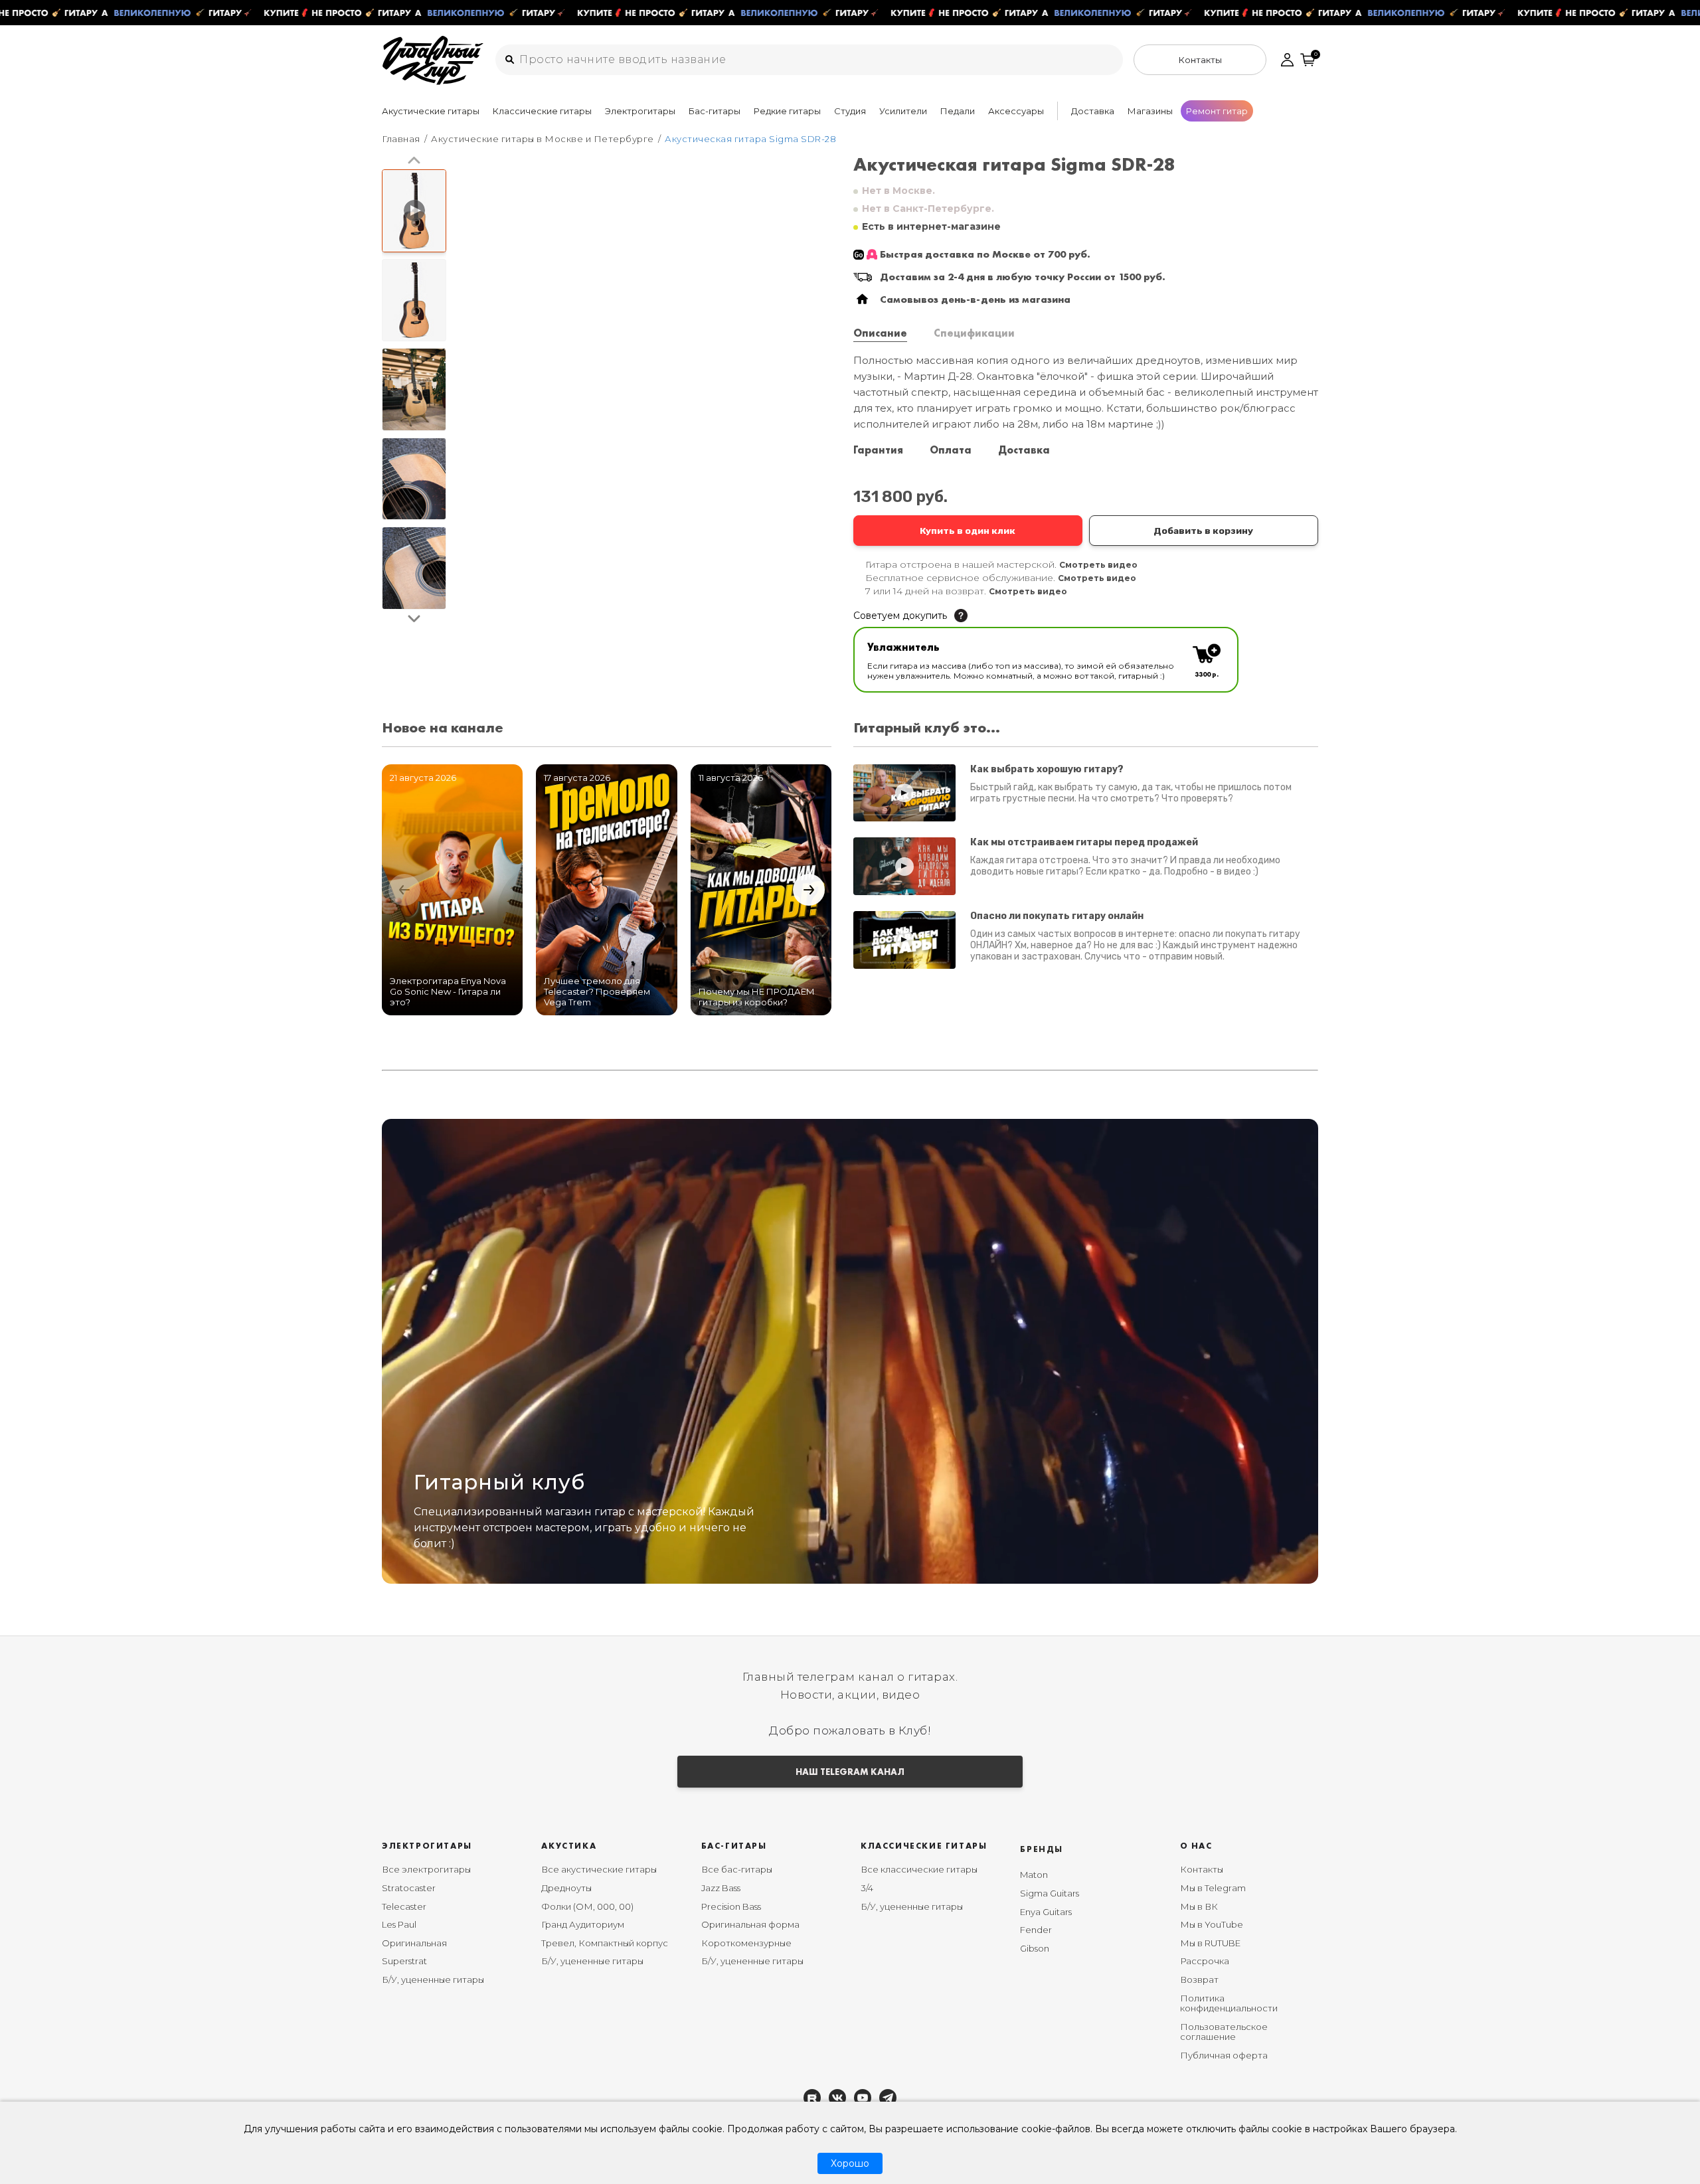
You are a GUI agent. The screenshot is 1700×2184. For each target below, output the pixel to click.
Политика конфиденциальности (1229, 2003)
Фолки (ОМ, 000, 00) (587, 1906)
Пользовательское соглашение (1224, 2032)
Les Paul (399, 1924)
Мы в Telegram (1213, 1888)
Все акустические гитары (599, 1869)
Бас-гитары (715, 111)
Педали (958, 111)
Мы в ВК (1199, 1906)
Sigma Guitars (1050, 1893)
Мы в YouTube (1212, 1924)
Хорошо (850, 2163)
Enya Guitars (1046, 1912)
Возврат (1199, 1979)
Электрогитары (640, 111)
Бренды (1042, 1849)
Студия (850, 111)
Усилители (903, 111)
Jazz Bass (721, 1888)
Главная (401, 139)
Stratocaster (409, 1888)
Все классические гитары (919, 1869)
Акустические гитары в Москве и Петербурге (543, 139)
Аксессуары (1016, 111)
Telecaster (404, 1906)
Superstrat (404, 1961)
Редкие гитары (787, 111)
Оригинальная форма (750, 1924)
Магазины (1150, 111)
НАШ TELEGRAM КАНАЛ (850, 1772)
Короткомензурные (746, 1943)
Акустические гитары (431, 111)
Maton (1034, 1875)
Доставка (1093, 111)
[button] (414, 161)
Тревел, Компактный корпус (605, 1943)
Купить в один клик (968, 531)
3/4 (867, 1888)
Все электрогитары (426, 1869)
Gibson (1035, 1948)
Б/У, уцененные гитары (433, 1979)
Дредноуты (566, 1888)
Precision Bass (731, 1906)
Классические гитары (542, 111)
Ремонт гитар (1217, 111)
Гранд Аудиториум (583, 1924)
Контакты (1202, 1869)
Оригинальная (414, 1943)
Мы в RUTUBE (1210, 1943)
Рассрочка (1205, 1961)
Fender (1036, 1930)
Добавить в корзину (1203, 531)
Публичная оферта (1224, 2055)
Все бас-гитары (737, 1869)
